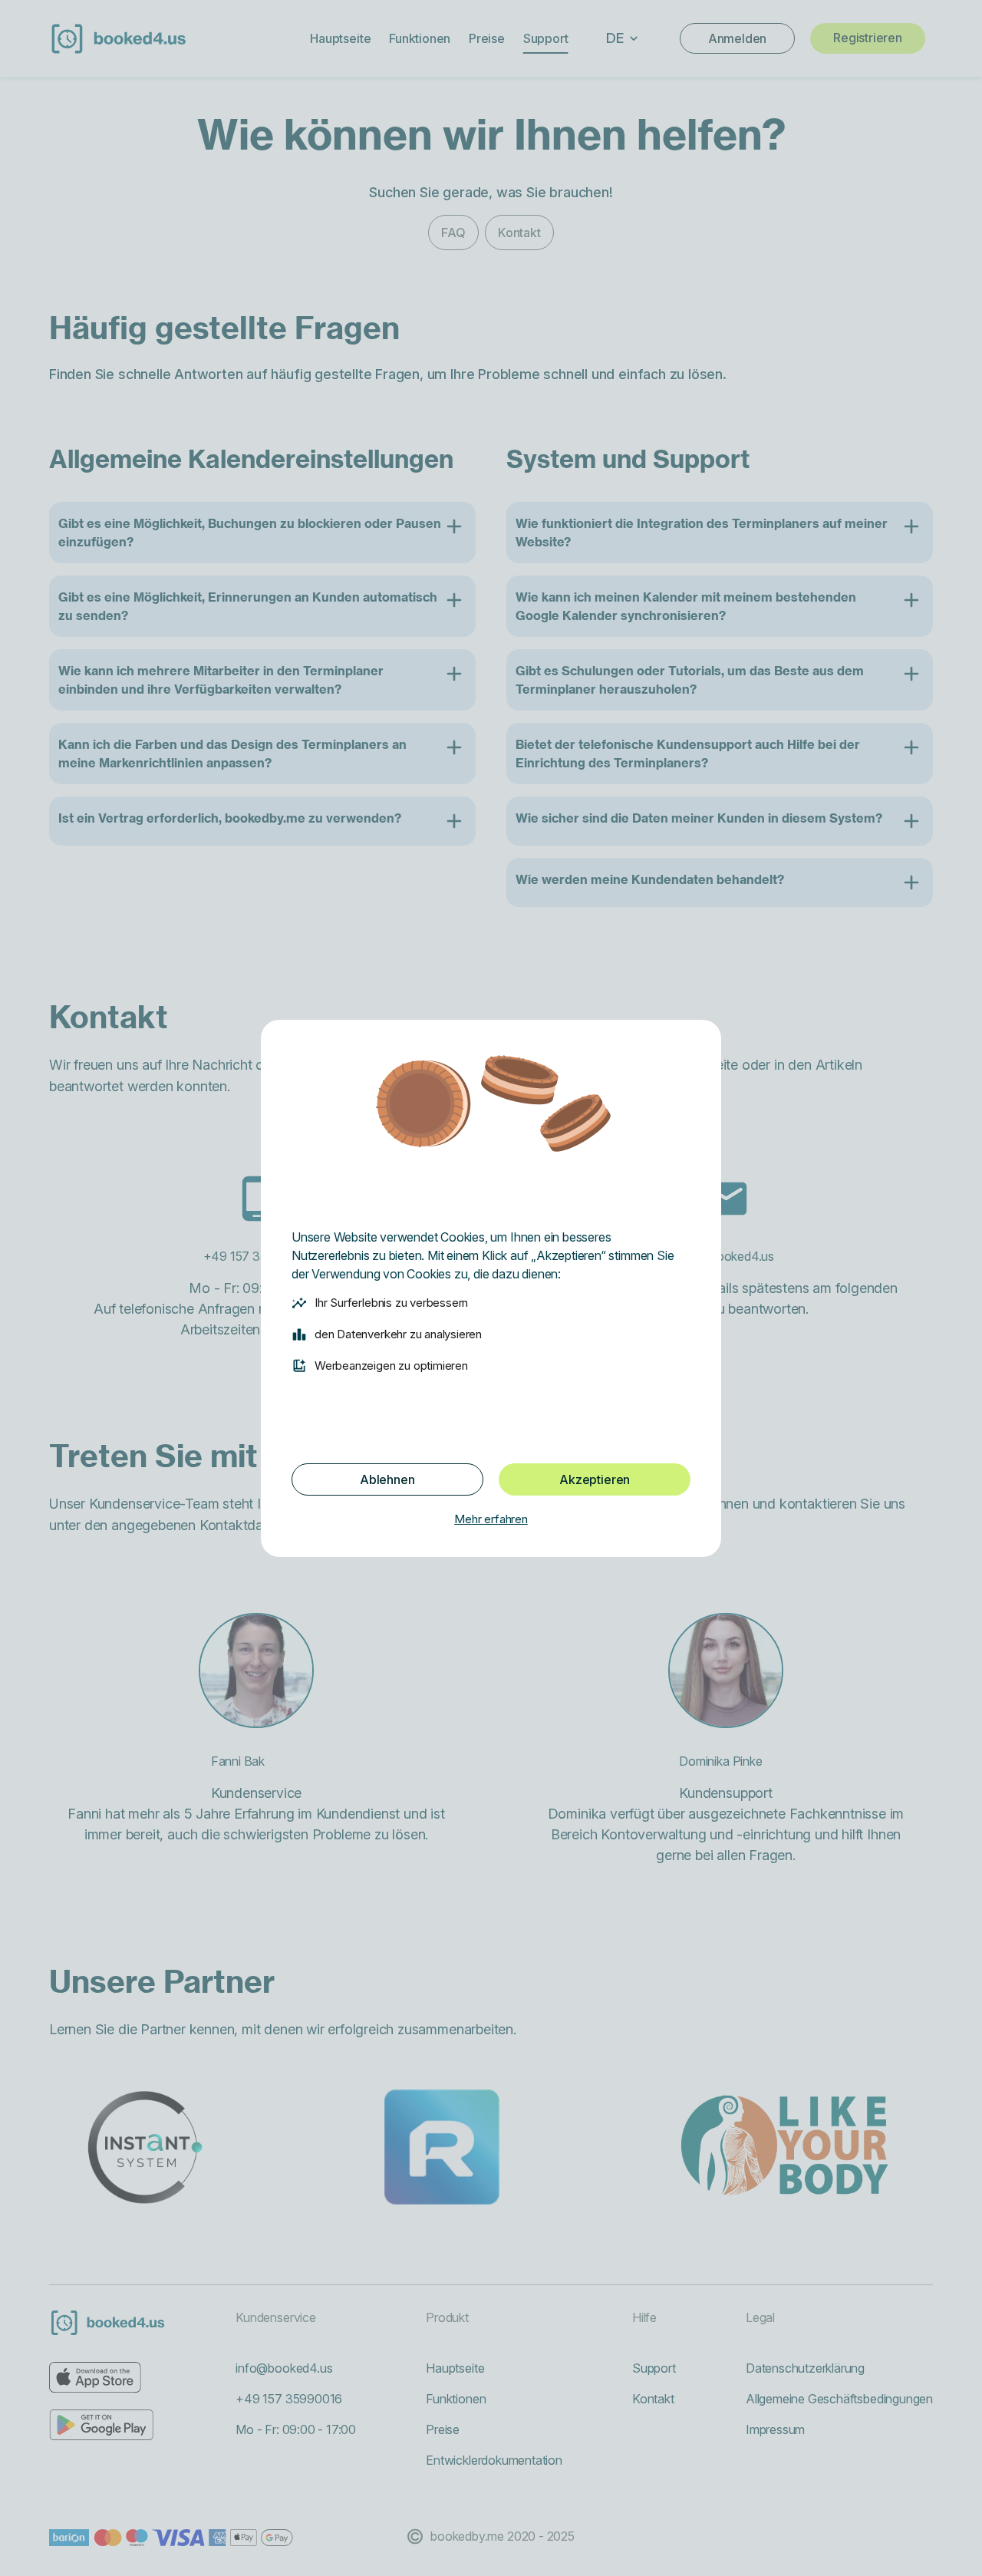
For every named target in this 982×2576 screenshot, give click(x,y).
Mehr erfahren (491, 1519)
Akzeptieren (595, 1479)
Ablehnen (387, 1479)
